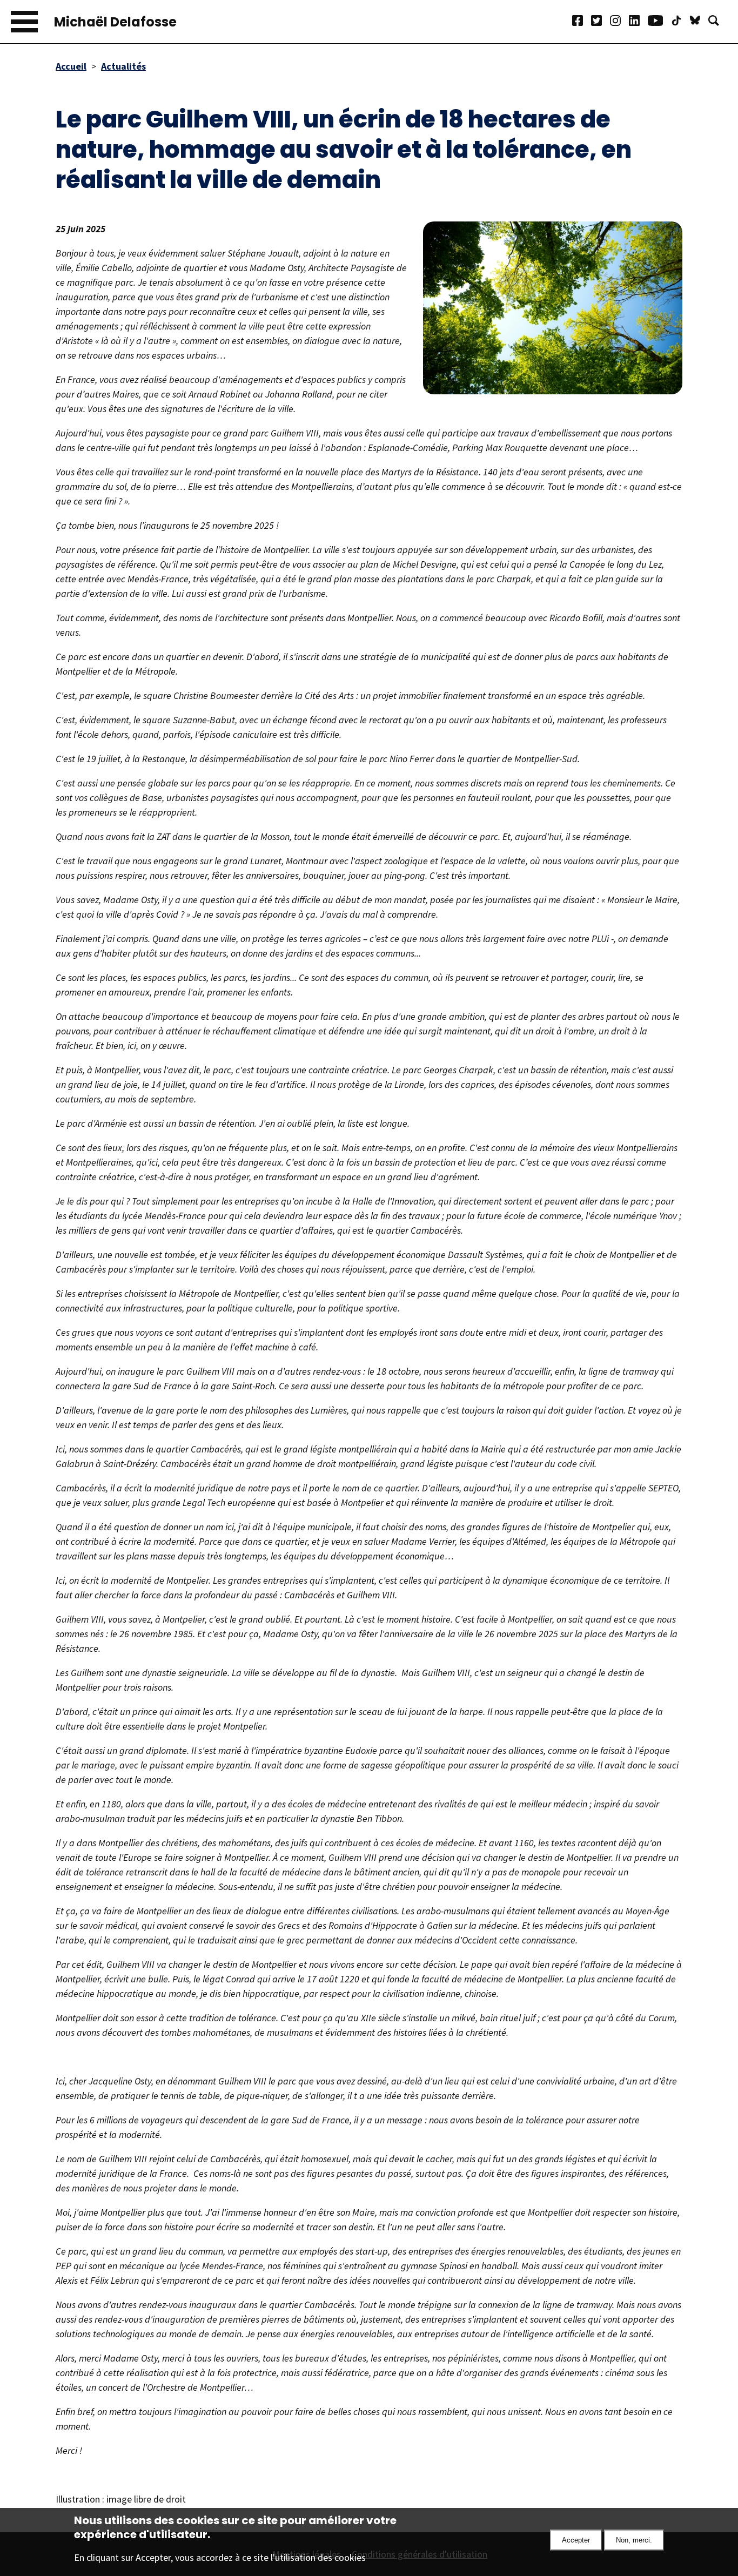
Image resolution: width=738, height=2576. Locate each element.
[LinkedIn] (638, 22)
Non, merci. (634, 2540)
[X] (601, 22)
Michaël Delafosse (115, 22)
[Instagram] (619, 22)
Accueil (71, 66)
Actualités (123, 66)
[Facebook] (582, 22)
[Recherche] (718, 22)
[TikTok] (680, 22)
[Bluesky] (699, 22)
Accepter (576, 2540)
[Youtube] (659, 22)
